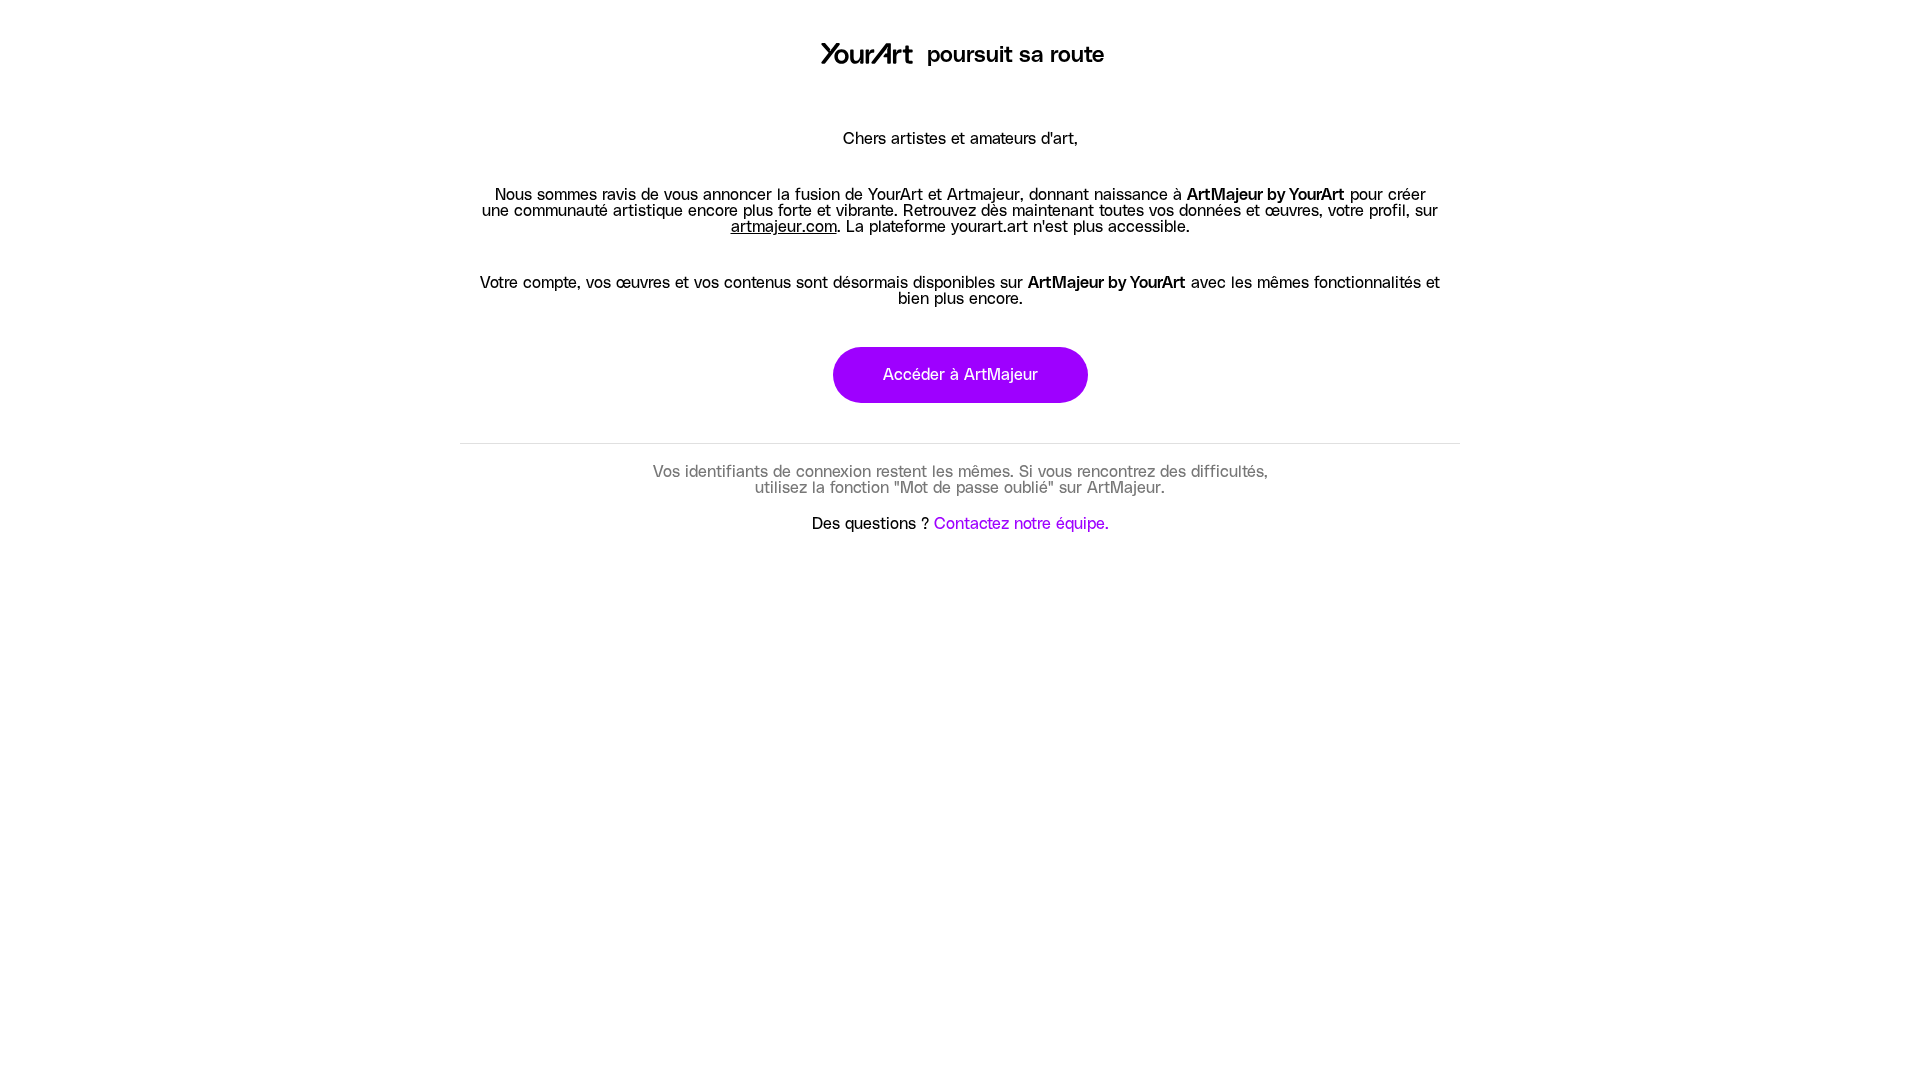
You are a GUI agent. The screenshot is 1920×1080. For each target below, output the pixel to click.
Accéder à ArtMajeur (960, 375)
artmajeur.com (784, 227)
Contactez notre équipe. (1021, 524)
